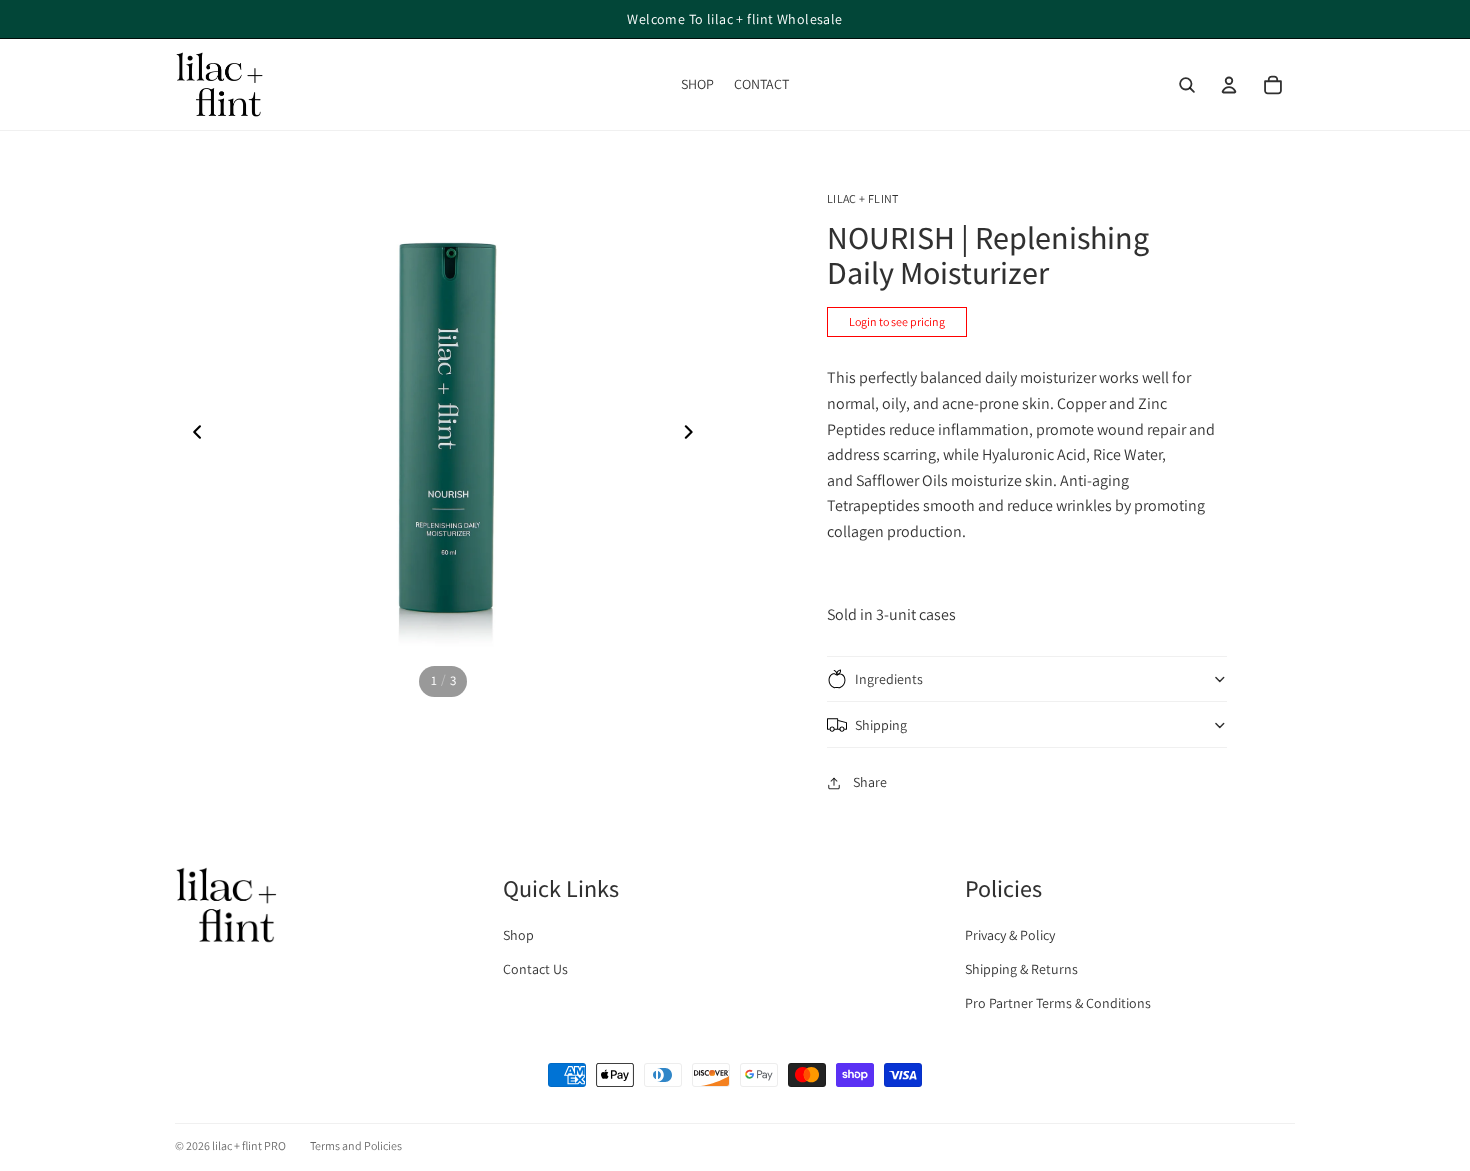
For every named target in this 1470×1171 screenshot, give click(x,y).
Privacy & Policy (1010, 935)
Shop (518, 935)
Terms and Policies (356, 1145)
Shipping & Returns (1021, 969)
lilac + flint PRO (249, 1145)
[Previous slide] (191, 435)
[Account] (1229, 85)
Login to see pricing (897, 321)
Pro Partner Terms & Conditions (1058, 1003)
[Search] (1187, 85)
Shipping (881, 725)
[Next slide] (694, 435)
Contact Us (535, 969)
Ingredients (889, 679)
